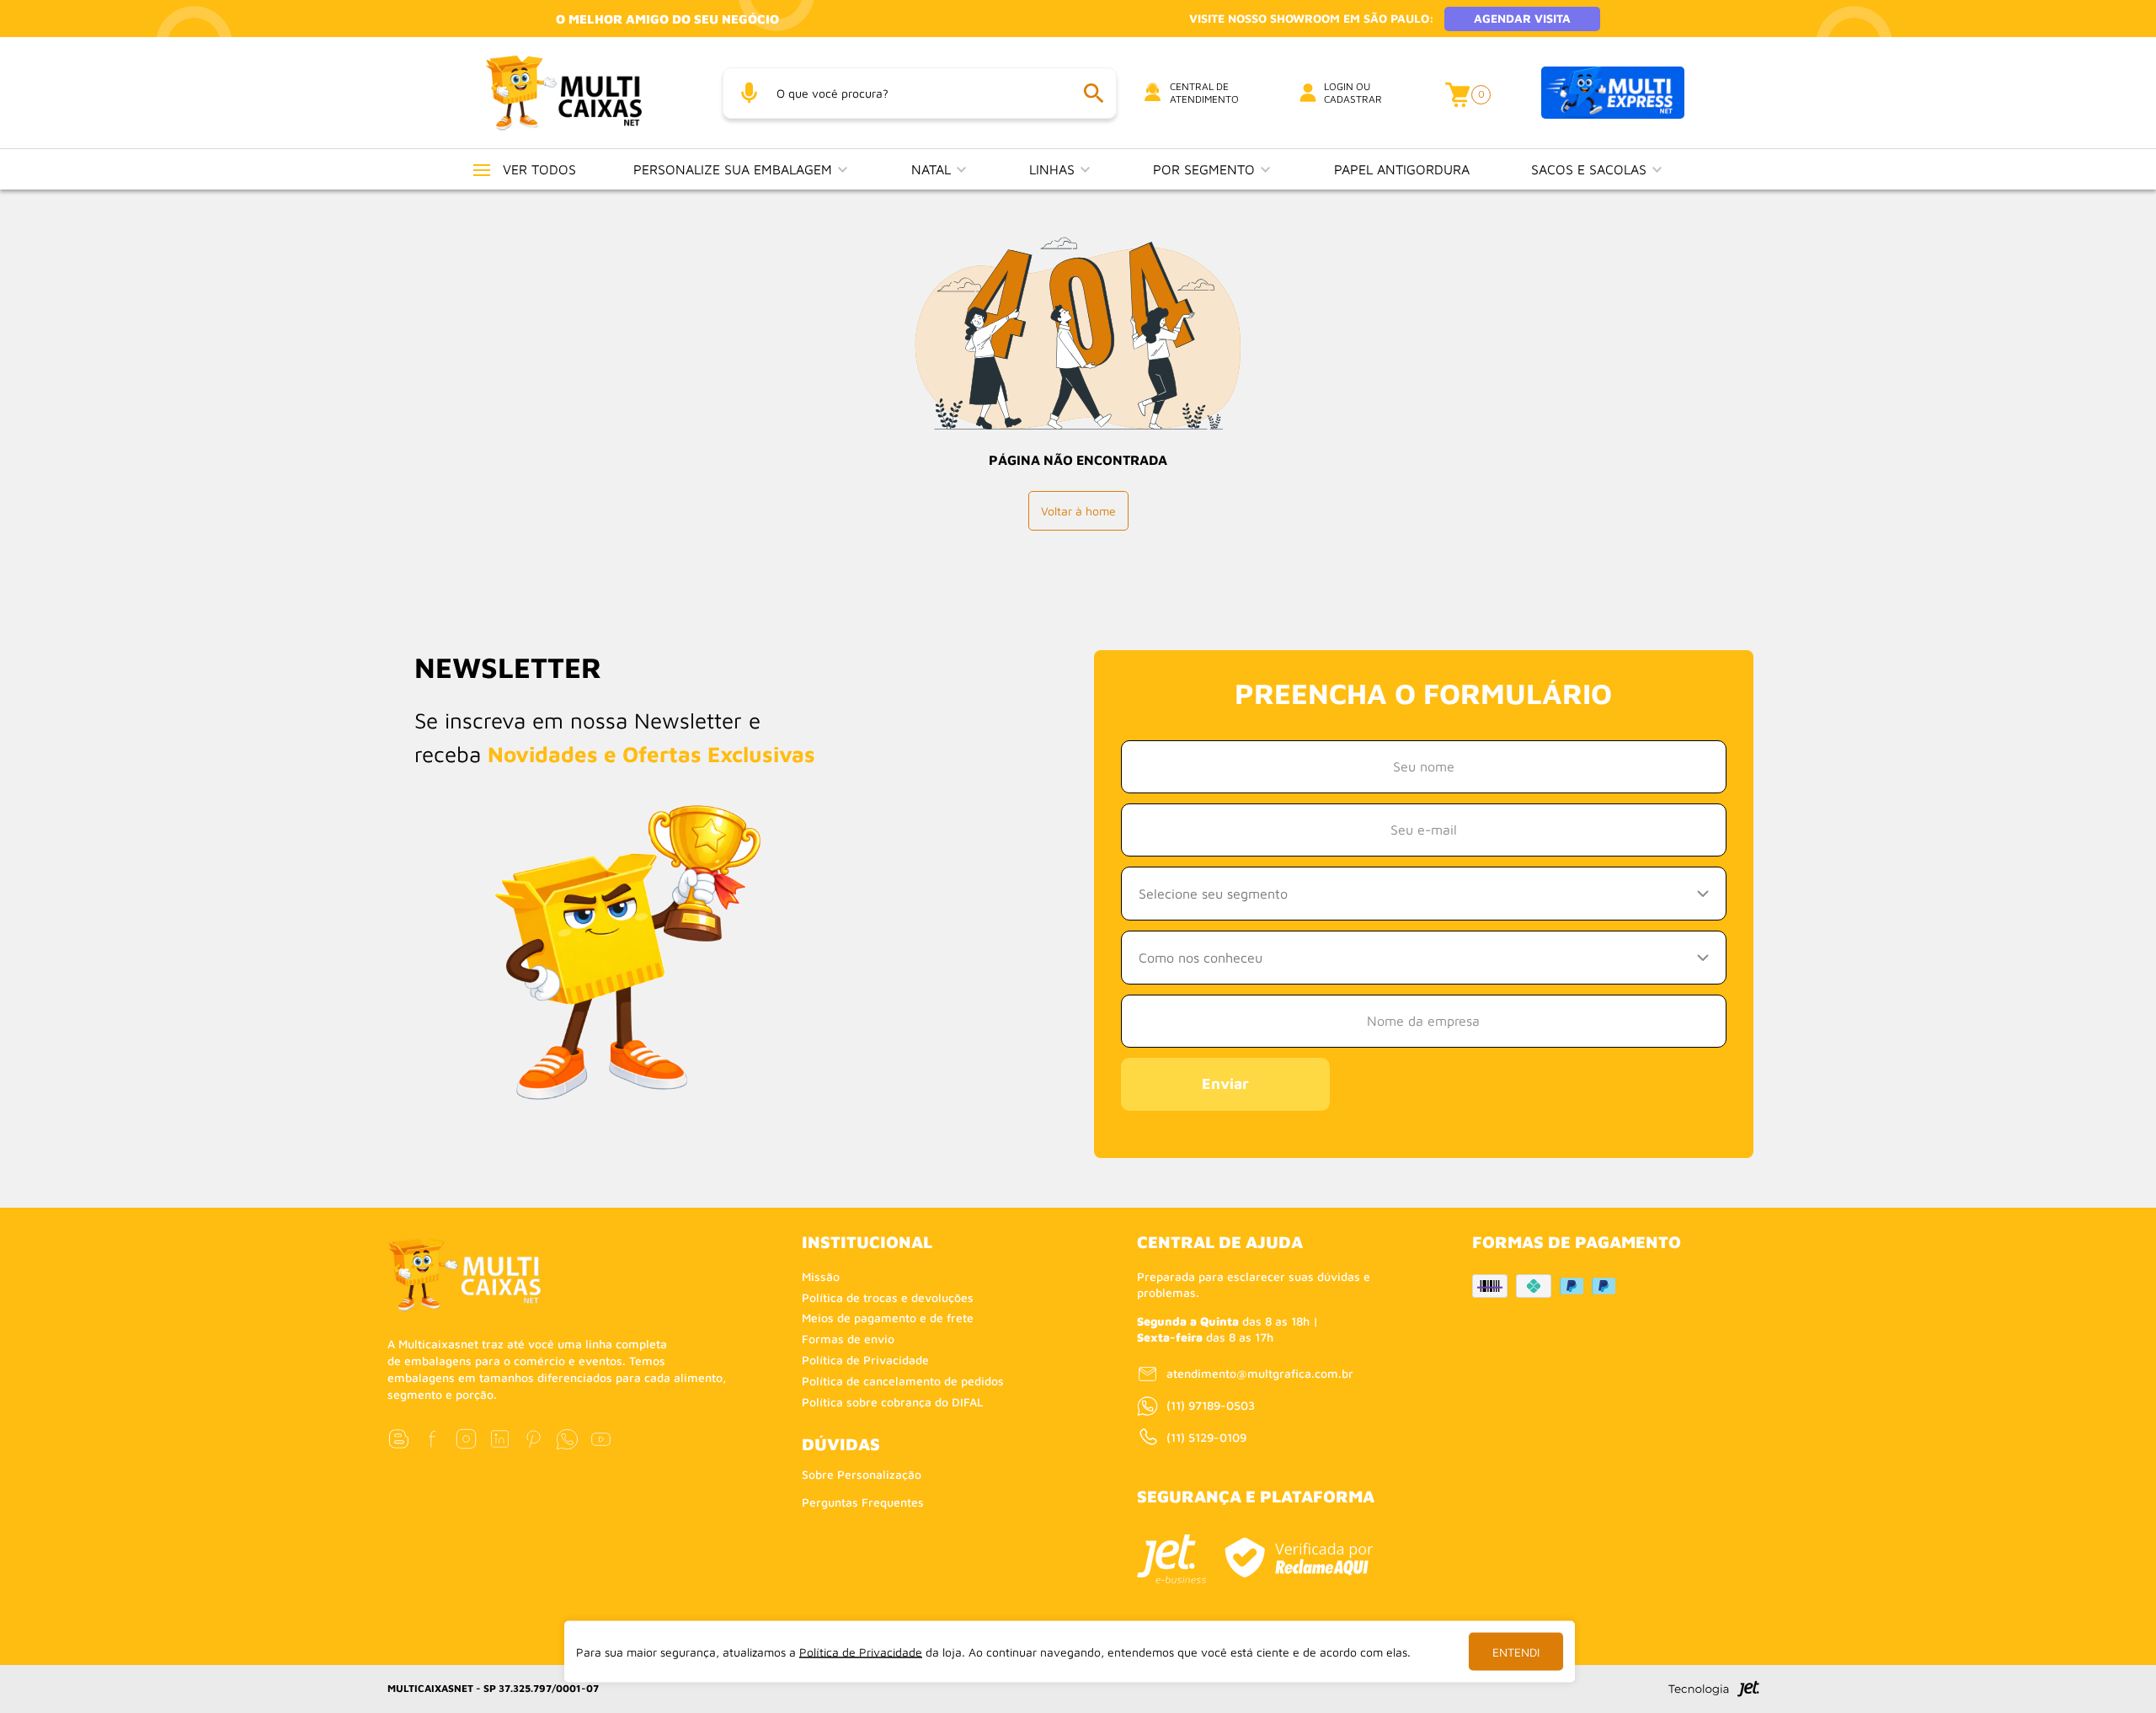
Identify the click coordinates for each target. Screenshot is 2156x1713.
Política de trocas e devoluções (888, 1297)
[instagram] (466, 1439)
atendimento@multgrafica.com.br (1260, 1373)
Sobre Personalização (862, 1474)
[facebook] (432, 1439)
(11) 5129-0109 (1206, 1437)
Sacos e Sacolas (1591, 169)
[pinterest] (534, 1439)
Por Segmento (1206, 169)
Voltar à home (1078, 511)
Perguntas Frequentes (863, 1502)
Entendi (1516, 1652)
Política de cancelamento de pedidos (903, 1381)
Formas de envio (848, 1339)
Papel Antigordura (1402, 169)
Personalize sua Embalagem (735, 169)
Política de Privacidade (865, 1360)
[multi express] (1613, 93)
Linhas (1054, 169)
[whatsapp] (567, 1439)
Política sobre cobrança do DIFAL (893, 1402)
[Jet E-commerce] (1171, 1559)
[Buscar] (1093, 93)
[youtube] (601, 1439)
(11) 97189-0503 (1211, 1405)
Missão (821, 1276)
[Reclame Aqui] (1299, 1558)
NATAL (933, 169)
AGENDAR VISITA (1522, 18)
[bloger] (399, 1439)
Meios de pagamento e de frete (888, 1318)
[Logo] (584, 92)
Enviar (1225, 1083)
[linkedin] (500, 1439)
